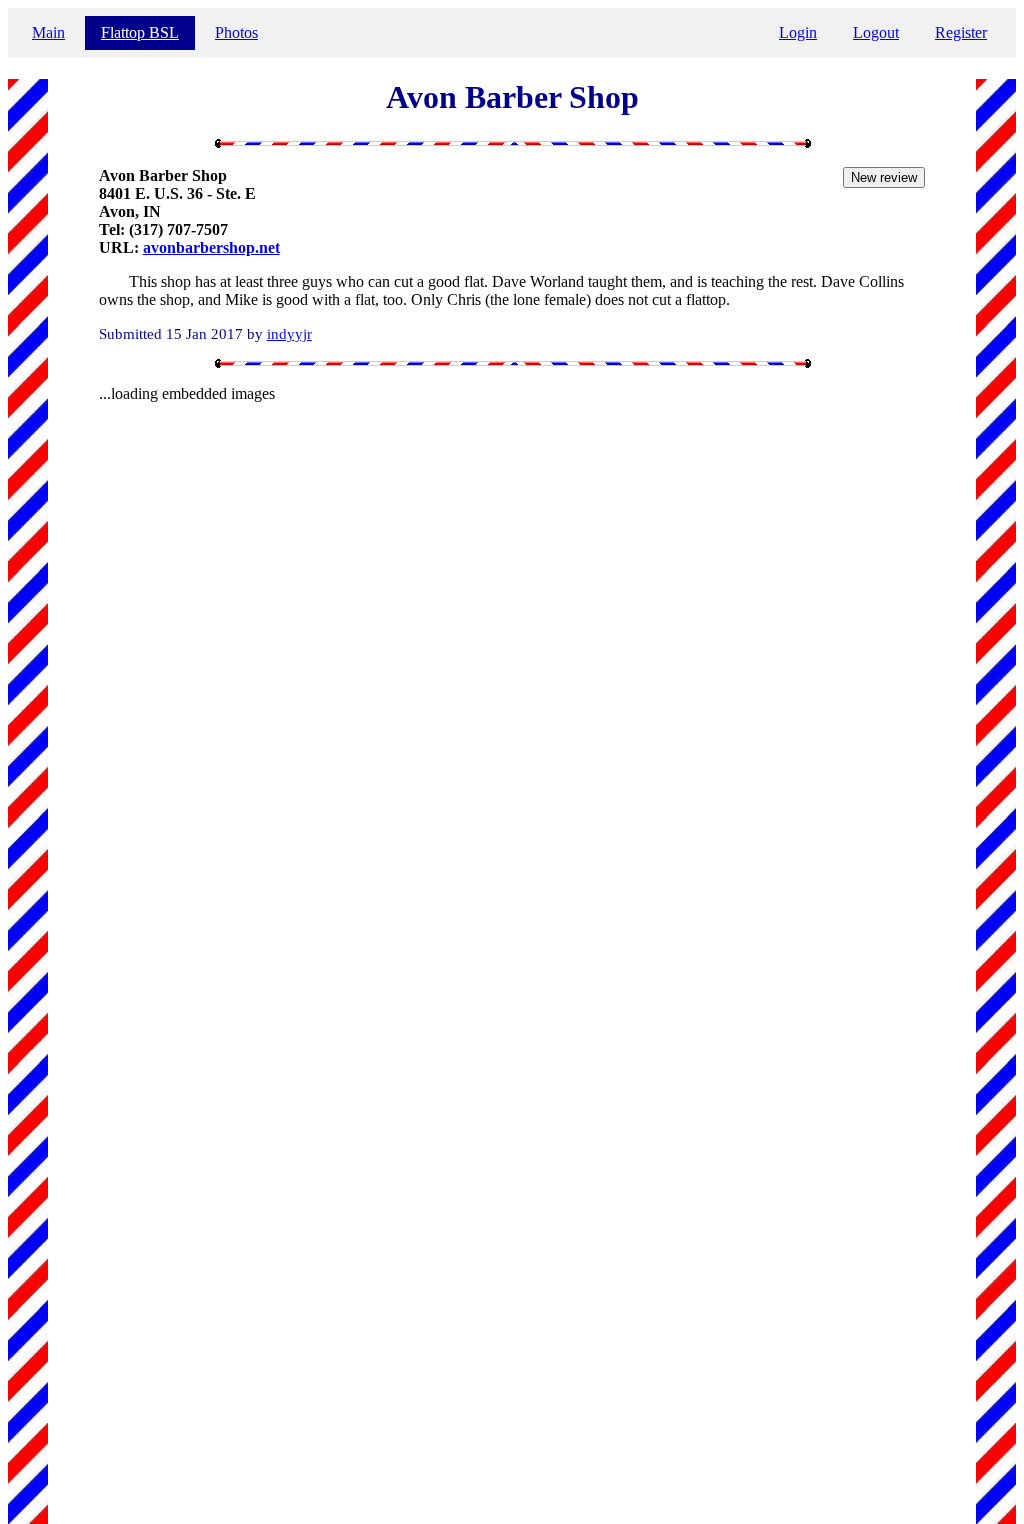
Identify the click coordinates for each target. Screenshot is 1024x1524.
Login (798, 32)
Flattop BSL (140, 32)
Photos (236, 32)
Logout (876, 32)
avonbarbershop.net (211, 247)
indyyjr (289, 333)
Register (961, 32)
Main (48, 32)
